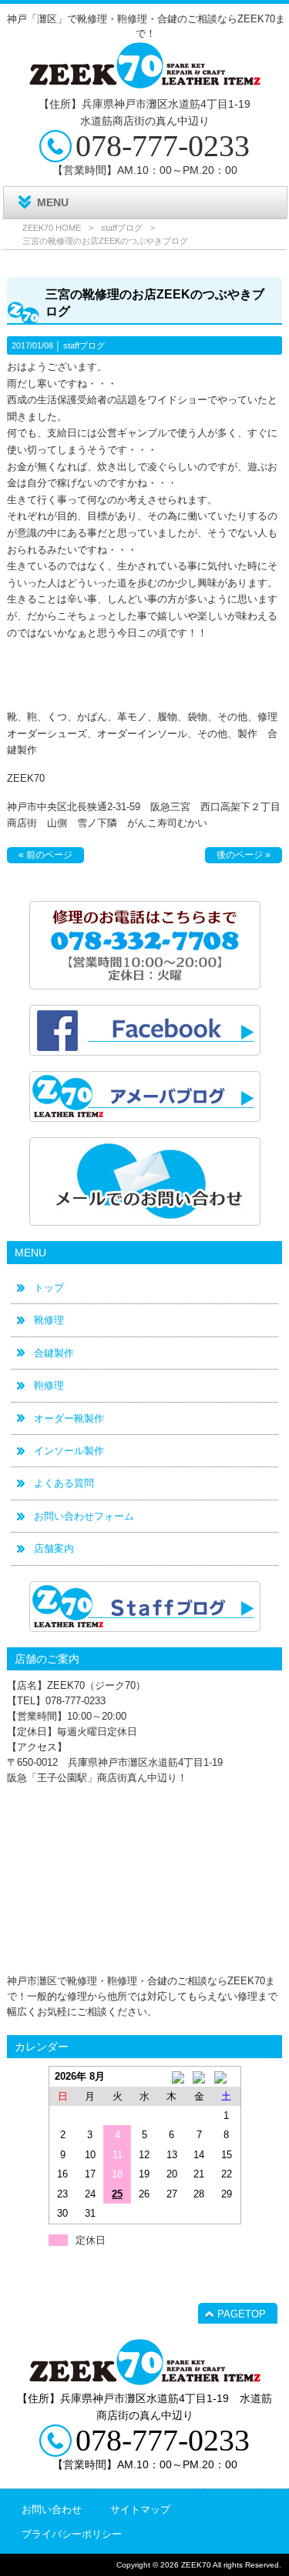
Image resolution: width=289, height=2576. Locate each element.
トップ (49, 1288)
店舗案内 (54, 1548)
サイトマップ (140, 2509)
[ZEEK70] (145, 83)
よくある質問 (64, 1483)
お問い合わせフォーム (84, 1516)
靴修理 (49, 1320)
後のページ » (244, 855)
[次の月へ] (226, 2076)
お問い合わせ (52, 2509)
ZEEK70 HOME (52, 228)
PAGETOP (242, 2314)
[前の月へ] (171, 2076)
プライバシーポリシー (72, 2534)
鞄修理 (49, 1385)
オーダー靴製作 (69, 1418)
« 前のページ (45, 855)
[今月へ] (199, 2076)
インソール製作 (69, 1451)
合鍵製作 (54, 1353)
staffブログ (122, 228)
